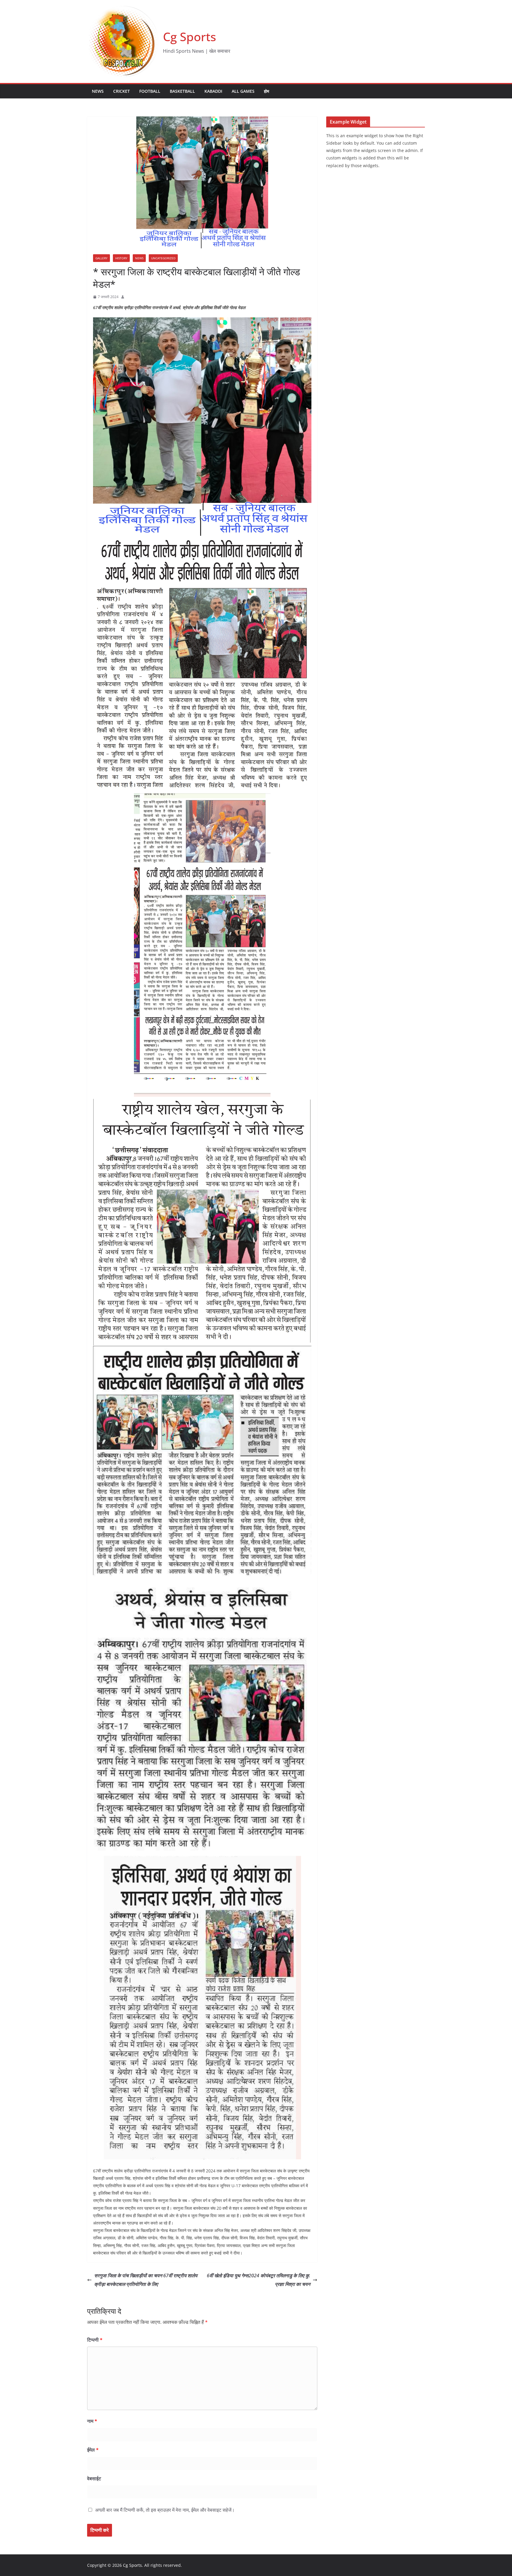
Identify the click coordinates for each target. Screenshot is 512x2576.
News (98, 91)
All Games (243, 91)
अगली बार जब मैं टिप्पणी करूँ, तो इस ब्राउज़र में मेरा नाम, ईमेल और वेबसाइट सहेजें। (165, 2510)
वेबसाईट (94, 2479)
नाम (92, 2421)
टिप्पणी (95, 2340)
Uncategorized (163, 258)
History (121, 258)
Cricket (121, 91)
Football (150, 91)
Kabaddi (213, 91)
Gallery (101, 258)
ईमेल (93, 2450)
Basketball (182, 91)
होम (267, 91)
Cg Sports (189, 37)
